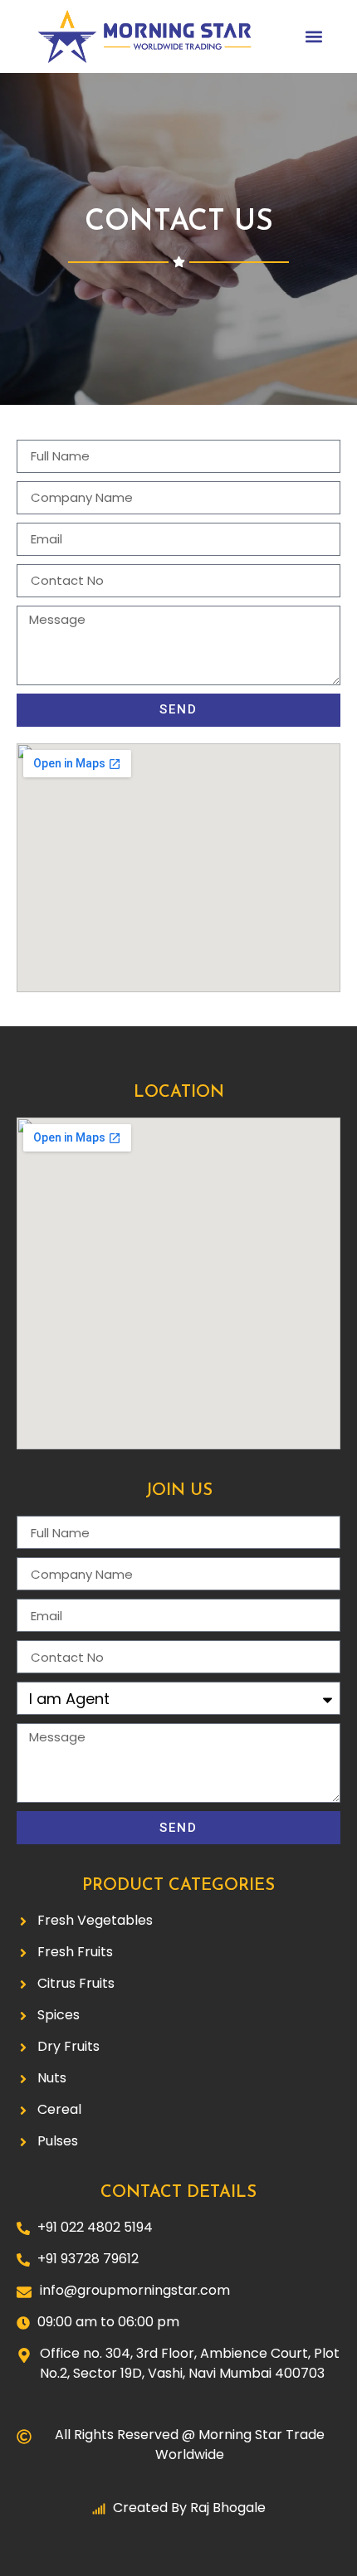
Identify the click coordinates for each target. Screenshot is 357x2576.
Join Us (179, 1491)
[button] (313, 37)
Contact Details (178, 2193)
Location (179, 1093)
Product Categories (178, 1886)
